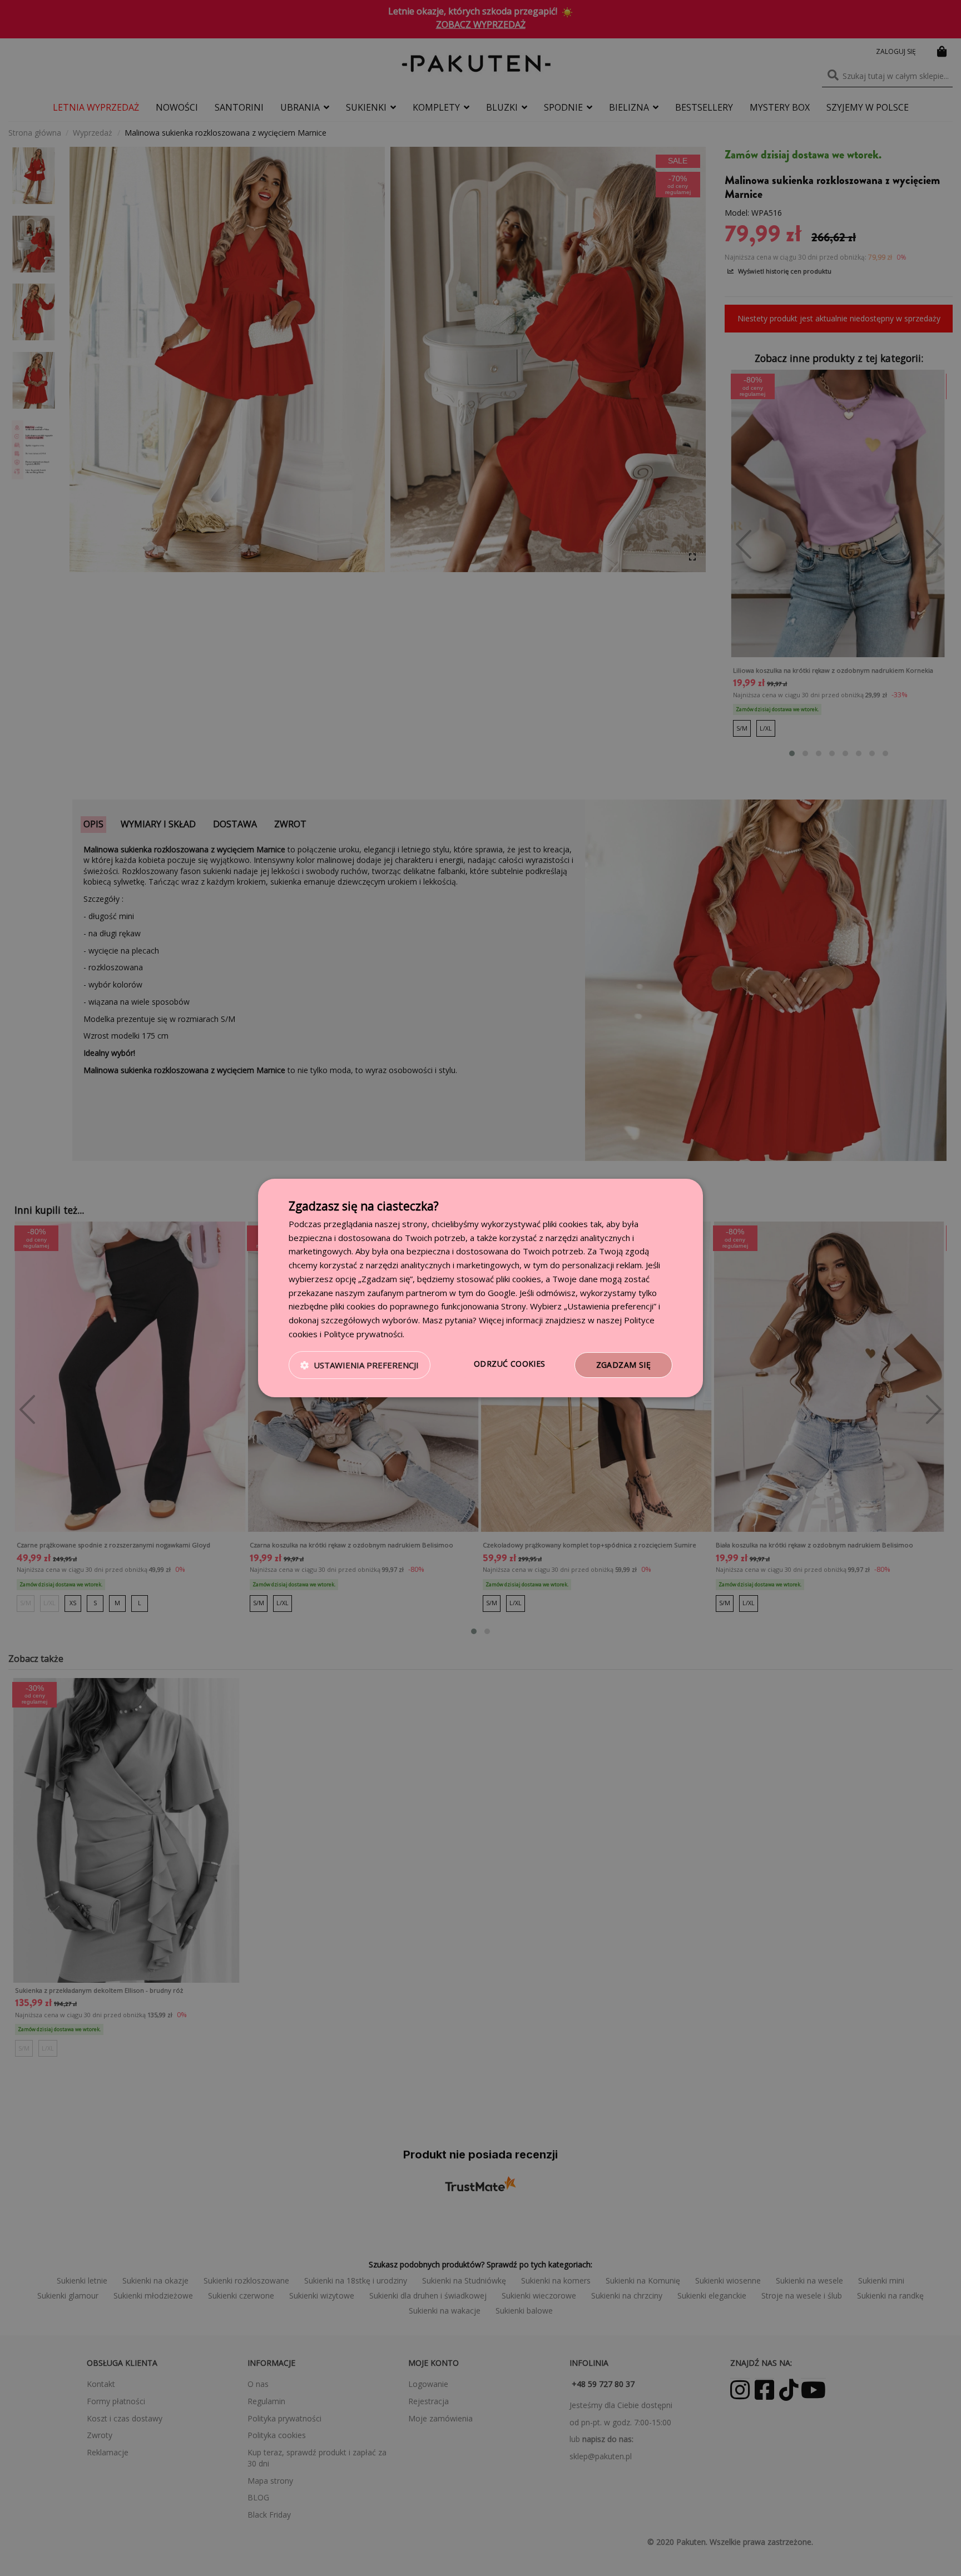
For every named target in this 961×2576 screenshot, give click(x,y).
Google (502, 1293)
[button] (360, 1365)
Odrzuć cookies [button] (510, 1364)
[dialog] (481, 1288)
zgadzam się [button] (623, 1365)
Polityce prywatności (363, 1334)
